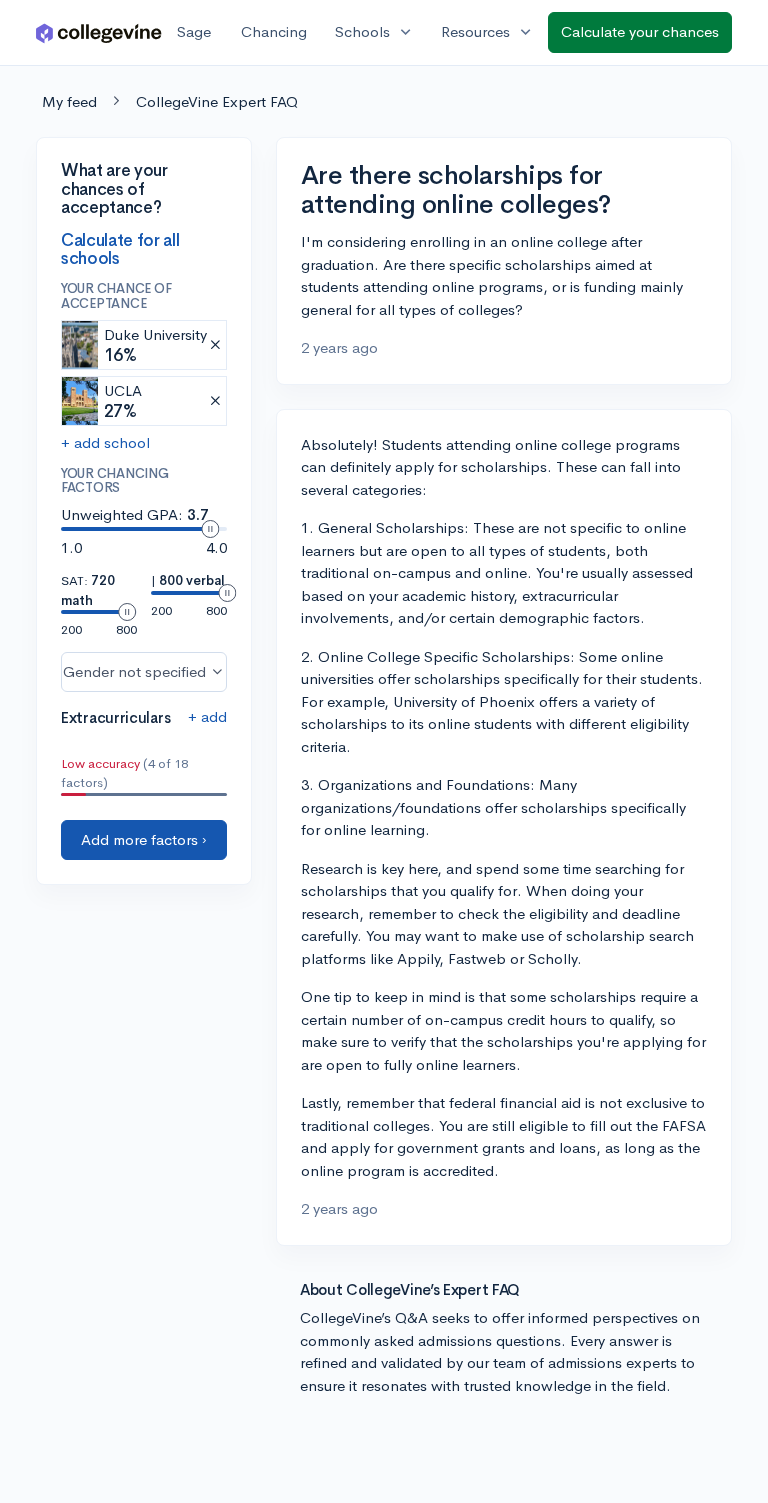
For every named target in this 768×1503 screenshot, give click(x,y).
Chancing (274, 31)
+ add (207, 716)
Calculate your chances (640, 31)
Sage (194, 31)
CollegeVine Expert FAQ (217, 101)
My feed (69, 101)
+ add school (105, 442)
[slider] (210, 529)
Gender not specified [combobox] (134, 671)
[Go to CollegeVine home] (99, 32)
